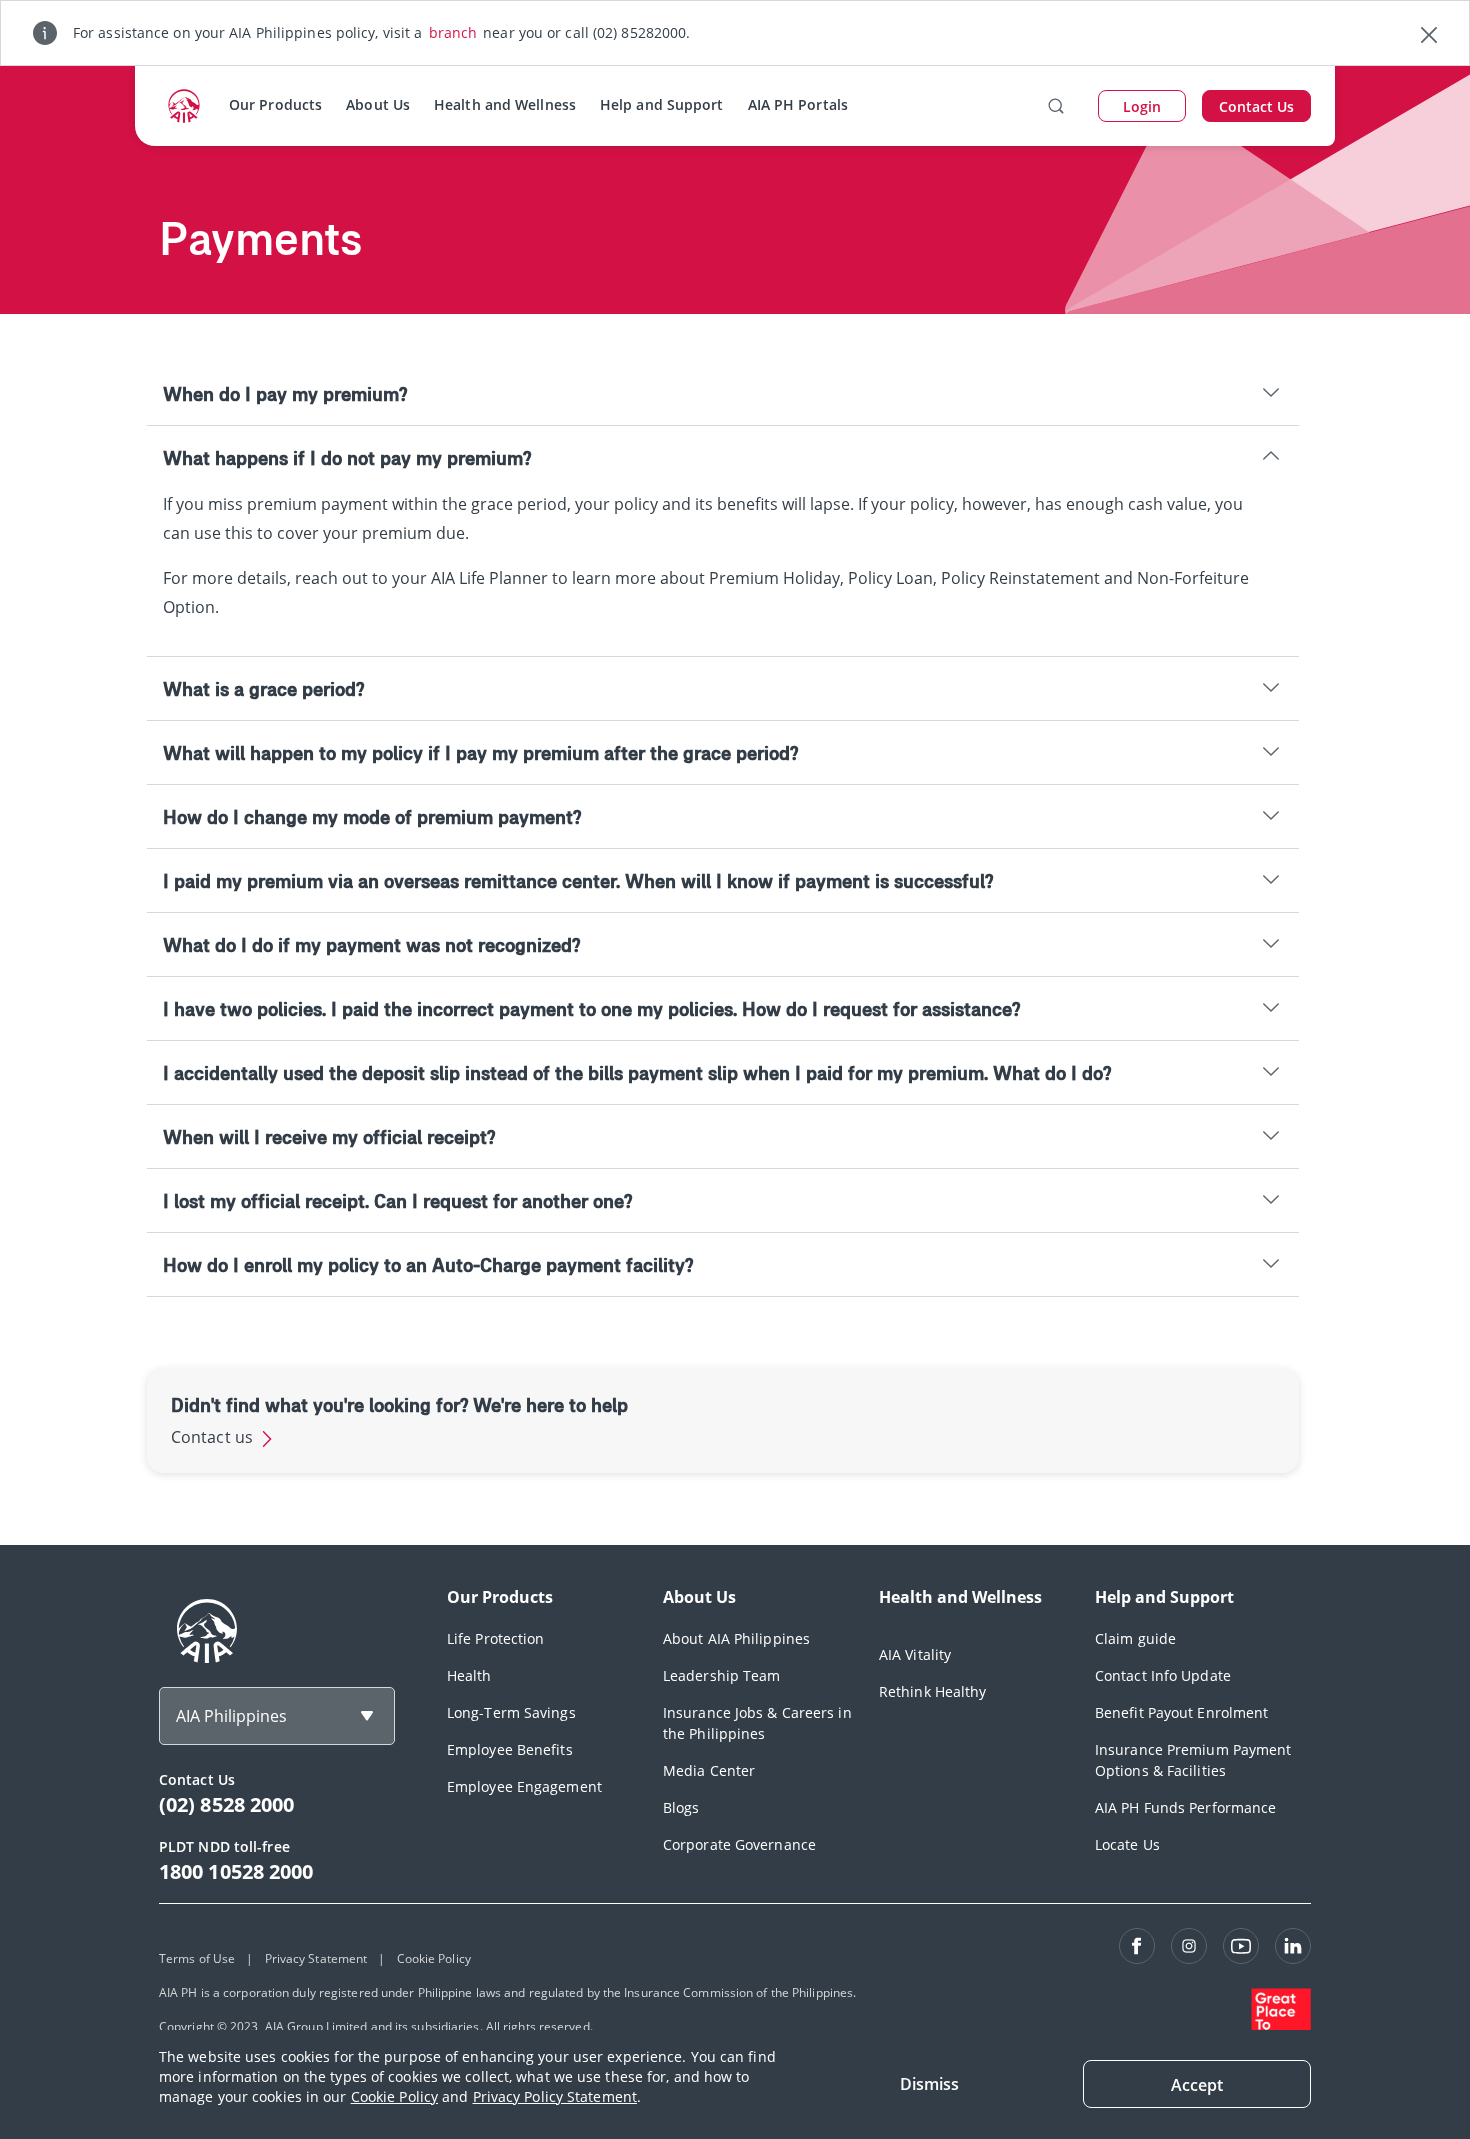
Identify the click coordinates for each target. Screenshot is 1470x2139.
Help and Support (662, 104)
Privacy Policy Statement (555, 2096)
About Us (378, 104)
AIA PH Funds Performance (1185, 1807)
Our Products (275, 104)
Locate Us (1127, 1844)
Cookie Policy (394, 2096)
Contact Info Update (1163, 1675)
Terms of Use (197, 1958)
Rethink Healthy (933, 1691)
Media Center (709, 1770)
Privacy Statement (316, 1958)
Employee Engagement (524, 1786)
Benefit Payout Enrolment (1181, 1712)
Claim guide (1135, 1638)
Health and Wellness (505, 104)
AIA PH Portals (798, 104)
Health (469, 1675)
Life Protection (496, 1638)
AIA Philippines (231, 1716)
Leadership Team (722, 1675)
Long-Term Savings (511, 1712)
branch (453, 32)
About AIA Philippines (736, 1638)
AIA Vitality (915, 1654)
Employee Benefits (510, 1749)
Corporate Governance (739, 1844)
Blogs (681, 1807)
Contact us (214, 1437)
